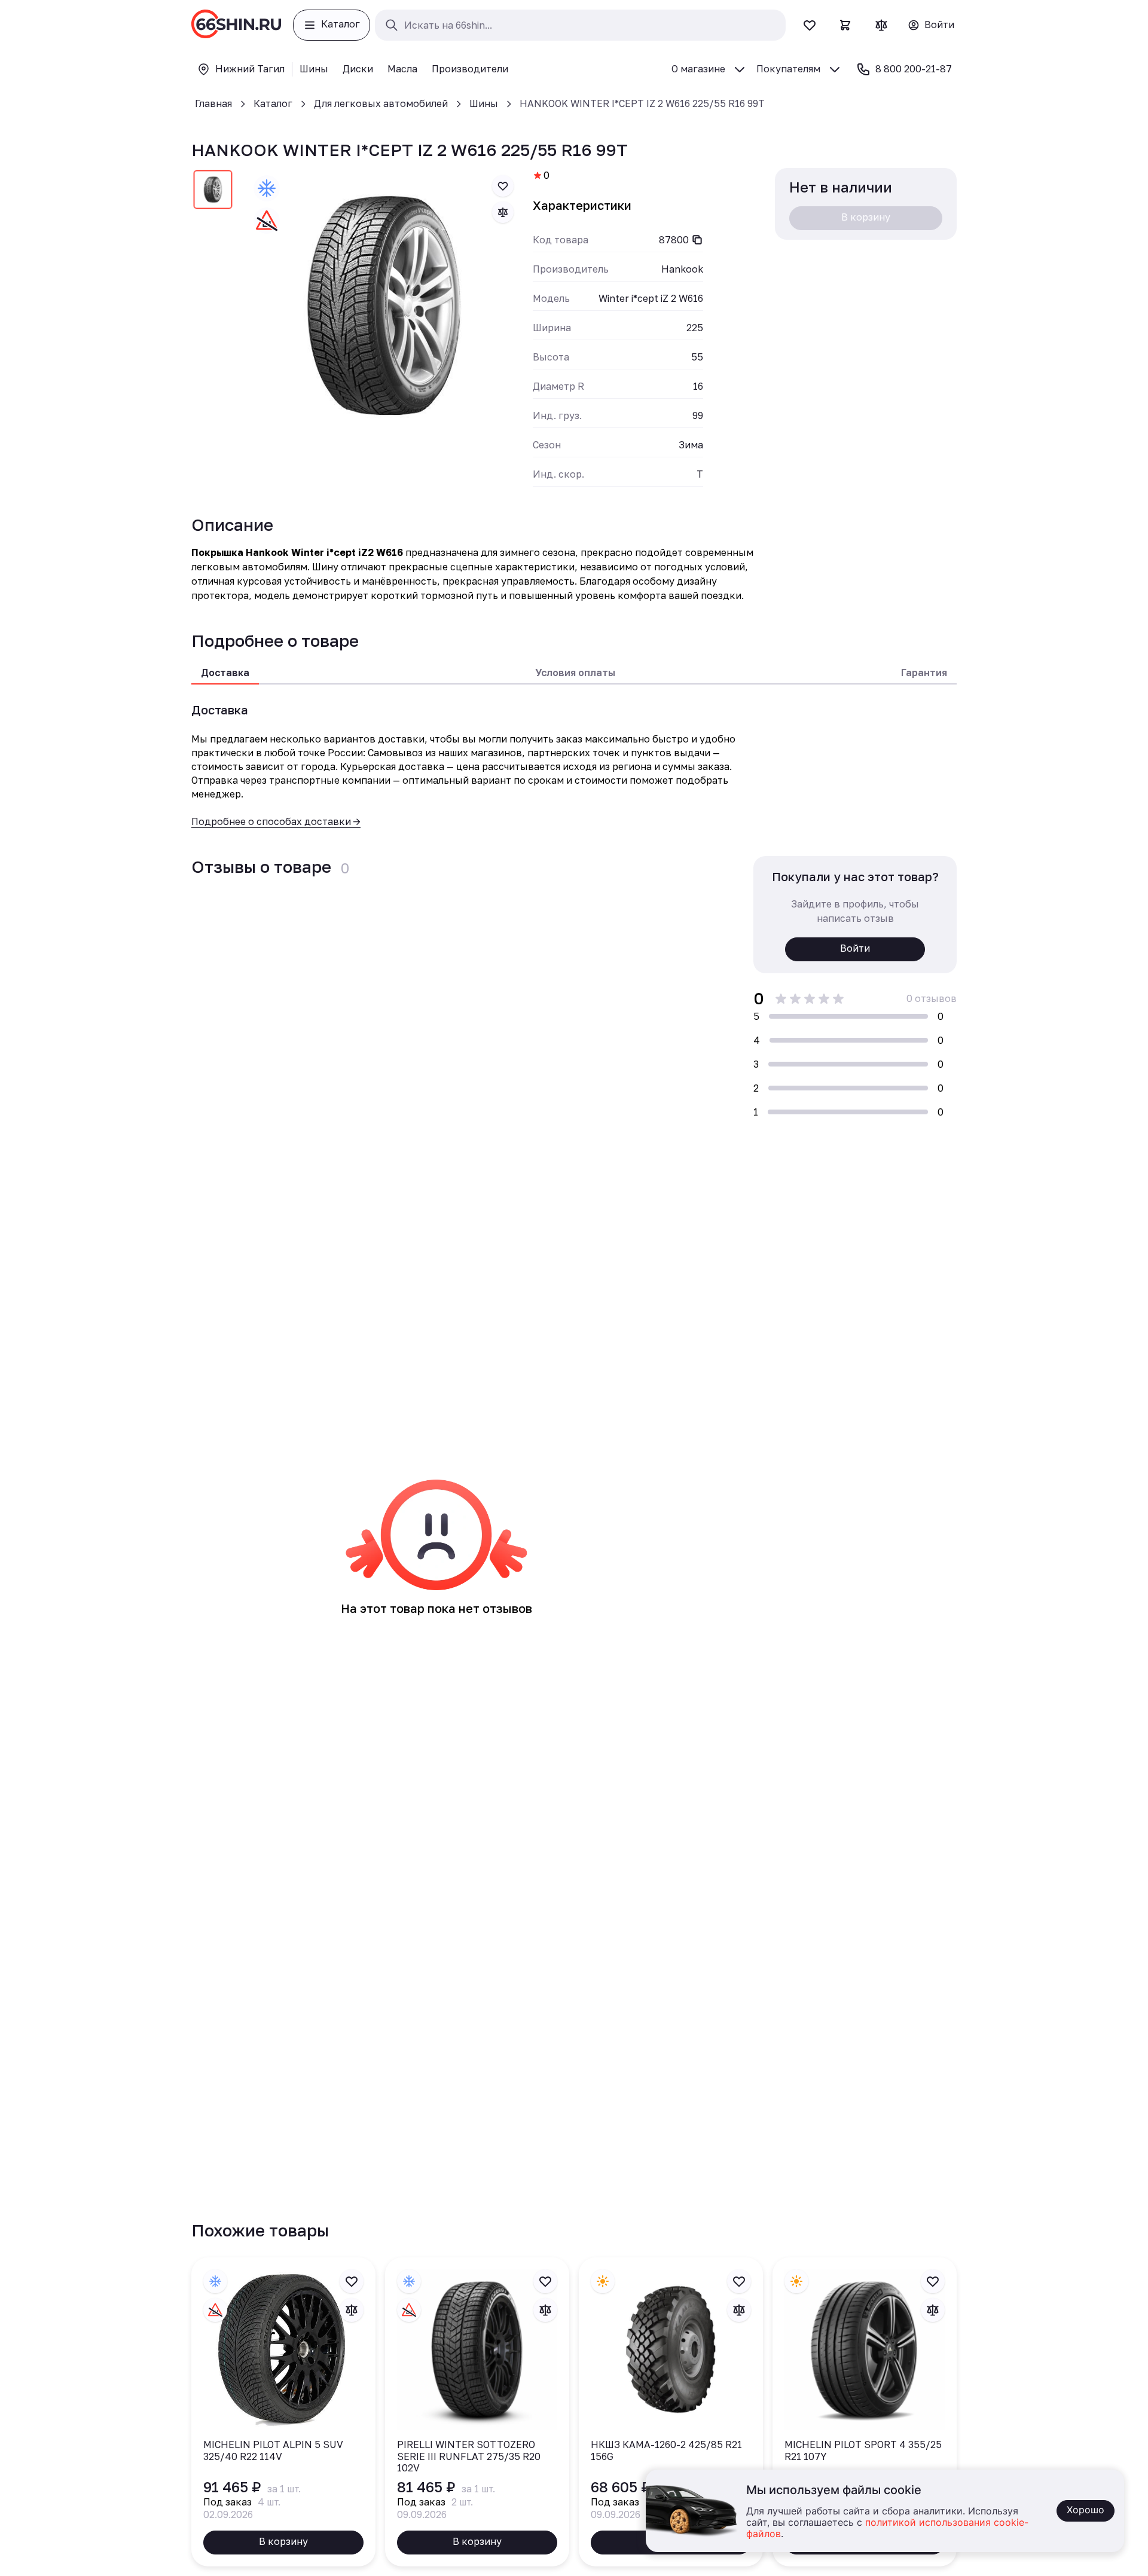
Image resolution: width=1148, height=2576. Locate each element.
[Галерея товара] (384, 305)
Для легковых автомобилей (381, 103)
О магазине (698, 69)
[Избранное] (810, 25)
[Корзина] (845, 25)
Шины (484, 103)
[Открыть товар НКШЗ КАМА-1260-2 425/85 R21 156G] (671, 2412)
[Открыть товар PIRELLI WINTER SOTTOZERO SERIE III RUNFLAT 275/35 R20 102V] (477, 2412)
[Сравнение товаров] (881, 25)
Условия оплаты (575, 673)
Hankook (682, 269)
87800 (674, 240)
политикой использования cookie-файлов (887, 2528)
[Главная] (236, 25)
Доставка (225, 673)
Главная (213, 103)
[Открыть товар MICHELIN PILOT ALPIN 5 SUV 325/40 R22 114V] (283, 2412)
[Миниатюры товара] (213, 192)
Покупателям (788, 69)
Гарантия (924, 673)
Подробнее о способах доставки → (276, 821)
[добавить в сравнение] (503, 212)
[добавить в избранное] (503, 186)
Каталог (273, 103)
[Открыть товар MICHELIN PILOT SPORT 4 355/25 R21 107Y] (865, 2412)
